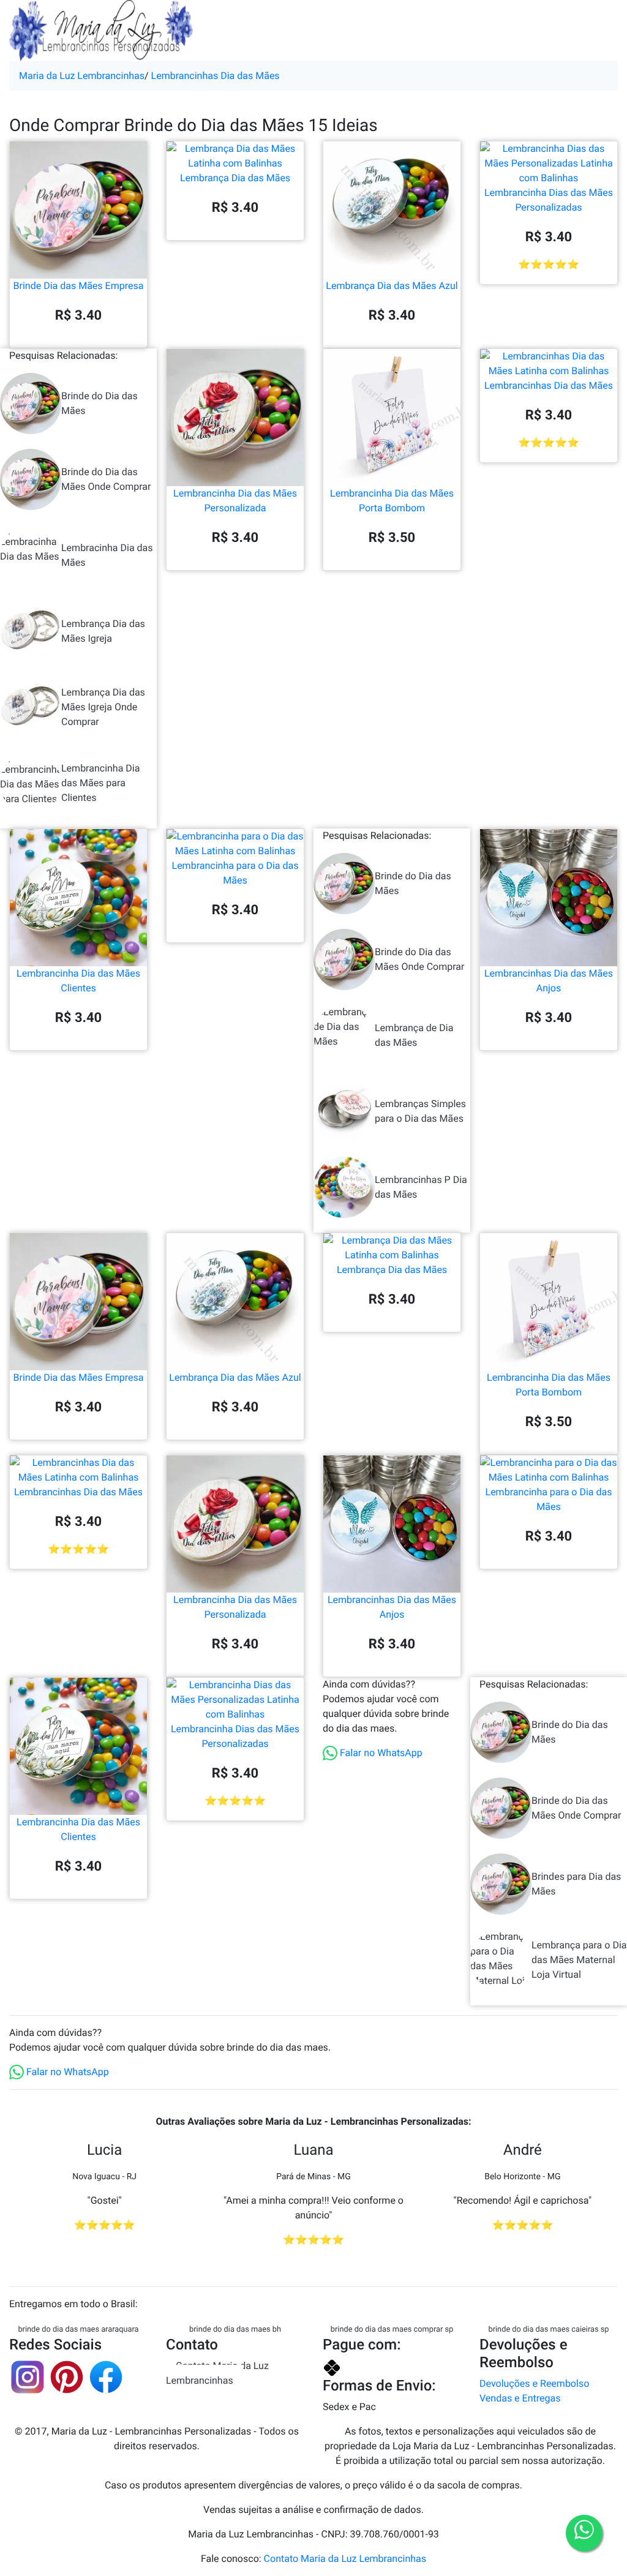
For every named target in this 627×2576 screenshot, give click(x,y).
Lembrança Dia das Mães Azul (392, 286)
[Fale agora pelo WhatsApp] (584, 2533)
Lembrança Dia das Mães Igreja (103, 631)
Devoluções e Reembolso (534, 2383)
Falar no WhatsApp (380, 1753)
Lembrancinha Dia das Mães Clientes (78, 981)
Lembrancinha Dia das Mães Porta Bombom (392, 501)
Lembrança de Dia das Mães (414, 1035)
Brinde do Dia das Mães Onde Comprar (106, 479)
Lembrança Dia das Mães (235, 178)
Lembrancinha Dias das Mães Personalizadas (549, 200)
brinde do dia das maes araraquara (78, 2330)
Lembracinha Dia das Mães (107, 555)
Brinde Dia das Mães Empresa (79, 286)
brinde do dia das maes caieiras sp (548, 2330)
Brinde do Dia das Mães (99, 403)
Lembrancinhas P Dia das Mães (421, 1187)
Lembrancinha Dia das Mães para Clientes (100, 783)
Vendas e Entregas (520, 2398)
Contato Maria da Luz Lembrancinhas (217, 2373)
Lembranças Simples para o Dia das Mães (420, 1111)
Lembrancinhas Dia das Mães (216, 76)
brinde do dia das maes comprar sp (392, 2330)
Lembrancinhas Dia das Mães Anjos (549, 981)
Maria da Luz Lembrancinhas (82, 76)
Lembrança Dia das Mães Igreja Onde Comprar (103, 707)
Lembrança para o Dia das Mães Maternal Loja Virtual (579, 1960)
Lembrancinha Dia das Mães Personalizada (235, 501)
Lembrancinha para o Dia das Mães (235, 873)
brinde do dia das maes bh (235, 2330)
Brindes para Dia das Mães (576, 1884)
